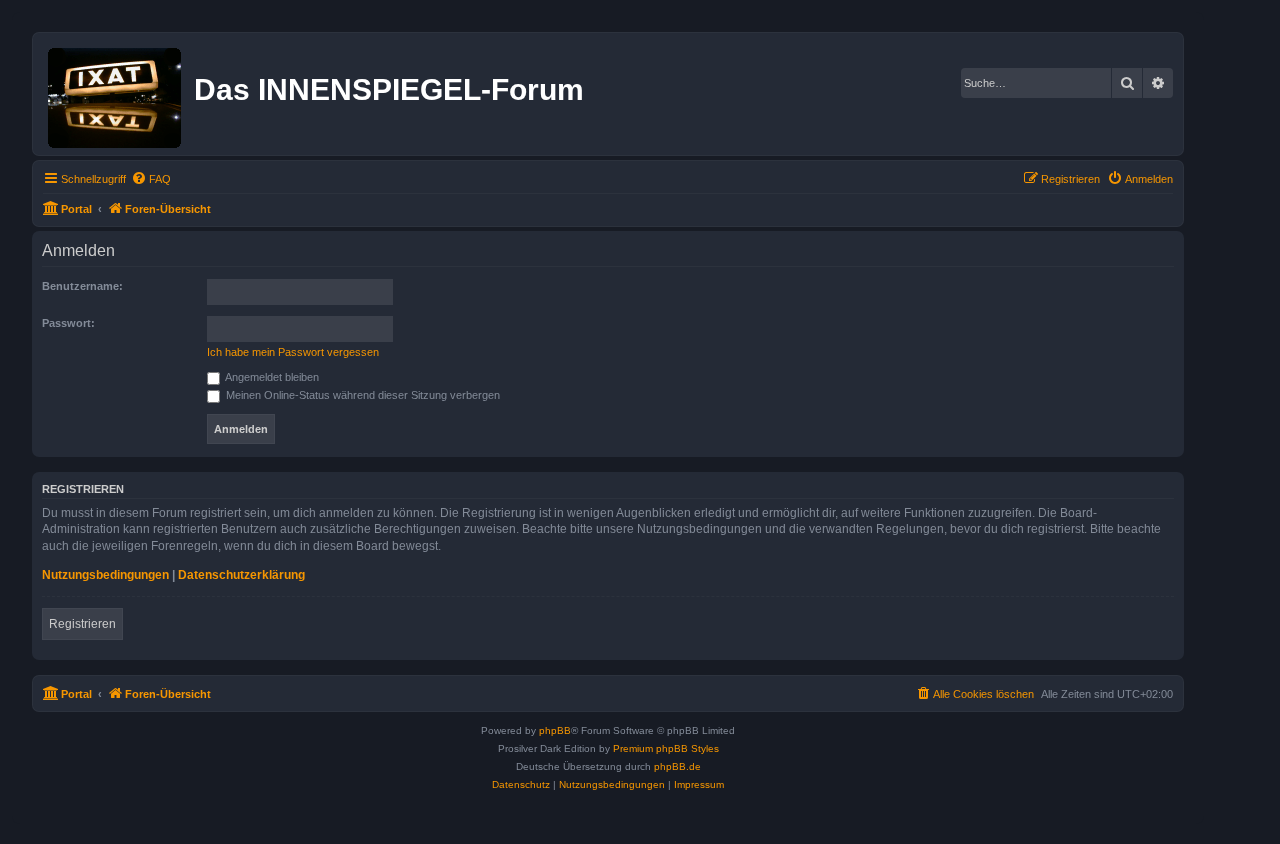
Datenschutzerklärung (241, 575)
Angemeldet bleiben (271, 377)
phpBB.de (677, 766)
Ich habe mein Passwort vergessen (293, 352)
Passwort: (68, 323)
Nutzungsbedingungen (105, 575)
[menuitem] (151, 179)
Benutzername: (82, 286)
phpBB (555, 730)
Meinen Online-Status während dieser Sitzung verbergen (361, 395)
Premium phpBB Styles (666, 748)
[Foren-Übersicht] (116, 94)
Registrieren (82, 624)
